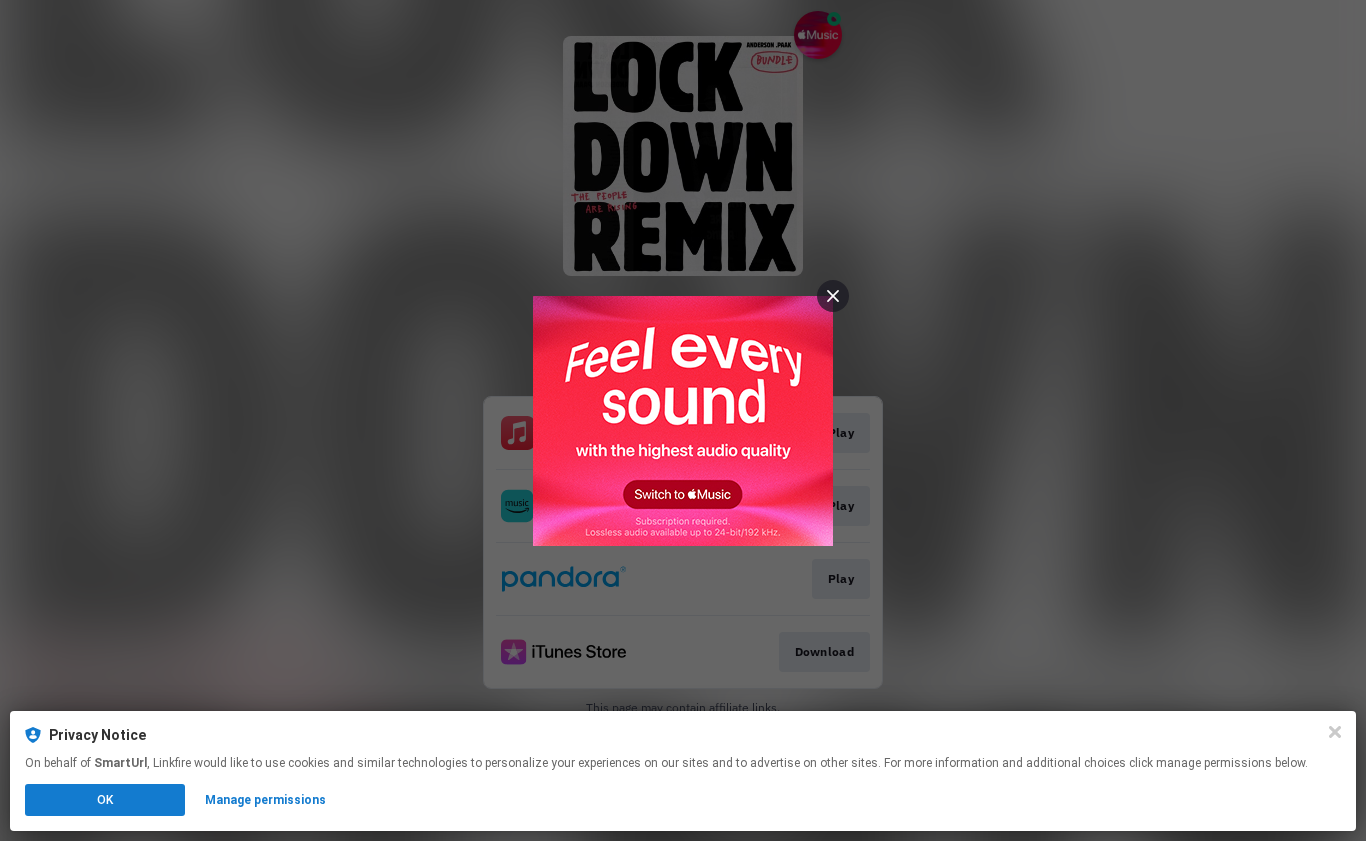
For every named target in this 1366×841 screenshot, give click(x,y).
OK (105, 800)
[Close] (1335, 732)
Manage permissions (265, 800)
